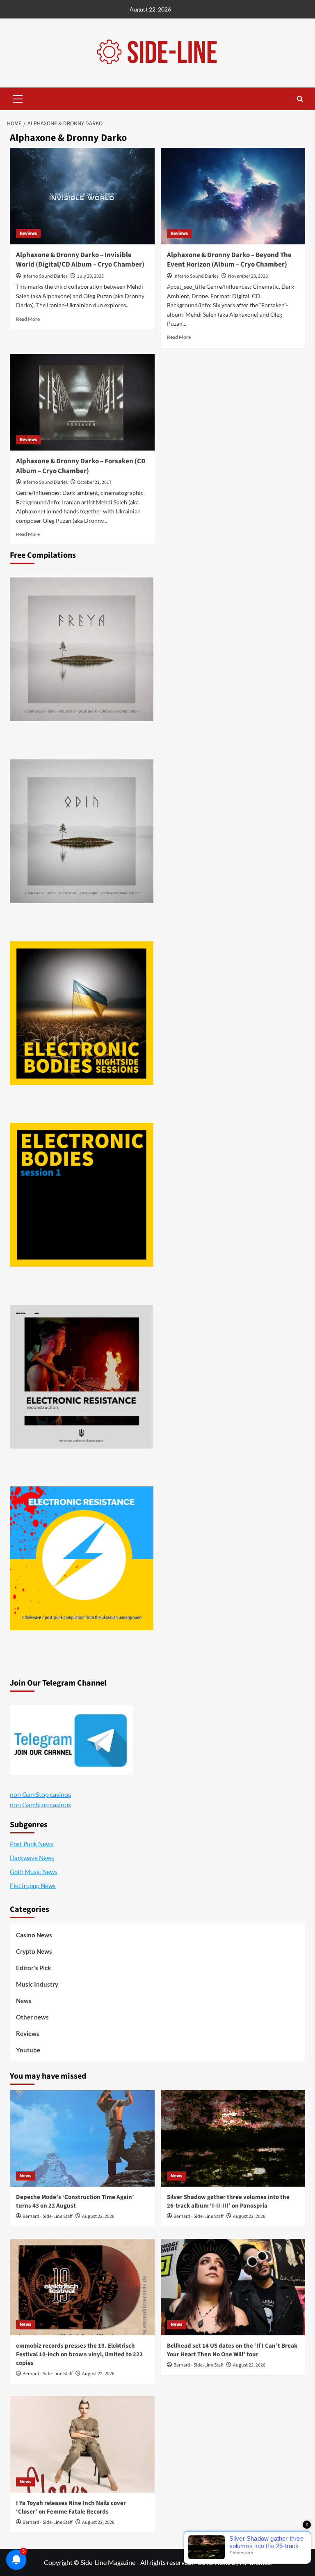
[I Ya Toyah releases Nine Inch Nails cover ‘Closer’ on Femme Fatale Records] (82, 2444)
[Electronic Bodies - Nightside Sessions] (82, 1013)
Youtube (28, 2050)
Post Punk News (32, 1844)
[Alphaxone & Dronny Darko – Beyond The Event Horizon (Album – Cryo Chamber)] (233, 196)
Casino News (34, 1935)
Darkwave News (32, 1858)
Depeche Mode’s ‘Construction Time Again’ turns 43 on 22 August (75, 2201)
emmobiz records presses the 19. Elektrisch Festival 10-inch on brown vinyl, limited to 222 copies (79, 2354)
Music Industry (37, 1984)
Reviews (28, 233)
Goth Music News (34, 1872)
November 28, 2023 (248, 276)
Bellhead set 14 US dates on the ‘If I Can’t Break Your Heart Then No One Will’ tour (232, 2350)
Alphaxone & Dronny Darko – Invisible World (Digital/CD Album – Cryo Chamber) (80, 260)
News (24, 2001)
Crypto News (34, 1951)
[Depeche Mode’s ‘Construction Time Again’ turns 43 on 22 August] (82, 2138)
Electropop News (33, 1886)
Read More (28, 319)
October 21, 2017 (94, 482)
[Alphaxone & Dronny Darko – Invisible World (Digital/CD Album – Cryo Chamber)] (82, 196)
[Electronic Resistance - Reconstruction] (82, 1377)
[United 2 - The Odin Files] (82, 831)
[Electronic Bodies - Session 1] (82, 1195)
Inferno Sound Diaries (45, 276)
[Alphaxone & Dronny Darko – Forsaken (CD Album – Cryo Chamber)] (82, 402)
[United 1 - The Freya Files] (82, 649)
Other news (32, 2017)
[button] (18, 98)
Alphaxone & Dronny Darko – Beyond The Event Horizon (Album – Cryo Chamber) (229, 260)
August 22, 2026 (98, 2216)
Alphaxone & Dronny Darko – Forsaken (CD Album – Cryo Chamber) (81, 466)
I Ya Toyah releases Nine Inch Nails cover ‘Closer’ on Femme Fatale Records (71, 2507)
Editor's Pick (33, 1968)
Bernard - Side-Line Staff (48, 2216)
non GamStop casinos (40, 1794)
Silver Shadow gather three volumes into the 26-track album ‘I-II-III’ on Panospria (228, 2201)
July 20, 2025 (90, 276)
